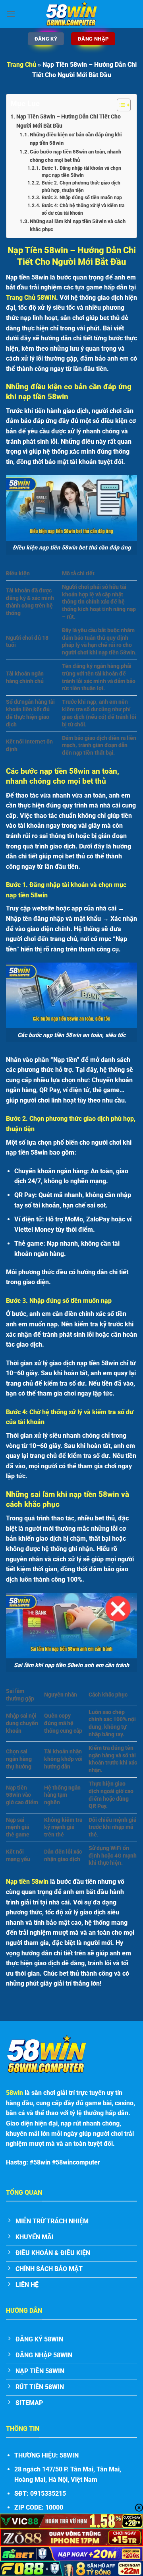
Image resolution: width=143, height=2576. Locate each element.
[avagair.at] (71, 14)
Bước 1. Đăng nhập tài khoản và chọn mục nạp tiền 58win (81, 172)
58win (14, 2093)
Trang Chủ (21, 65)
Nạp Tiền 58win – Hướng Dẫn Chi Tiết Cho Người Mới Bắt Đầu (69, 121)
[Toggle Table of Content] (120, 105)
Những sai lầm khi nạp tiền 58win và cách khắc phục (78, 225)
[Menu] (11, 14)
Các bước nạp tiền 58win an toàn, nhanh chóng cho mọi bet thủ (75, 156)
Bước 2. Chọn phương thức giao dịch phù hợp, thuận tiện (81, 187)
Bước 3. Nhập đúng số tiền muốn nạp (82, 198)
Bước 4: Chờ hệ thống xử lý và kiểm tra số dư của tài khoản (83, 209)
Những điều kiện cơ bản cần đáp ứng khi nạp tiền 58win (76, 139)
